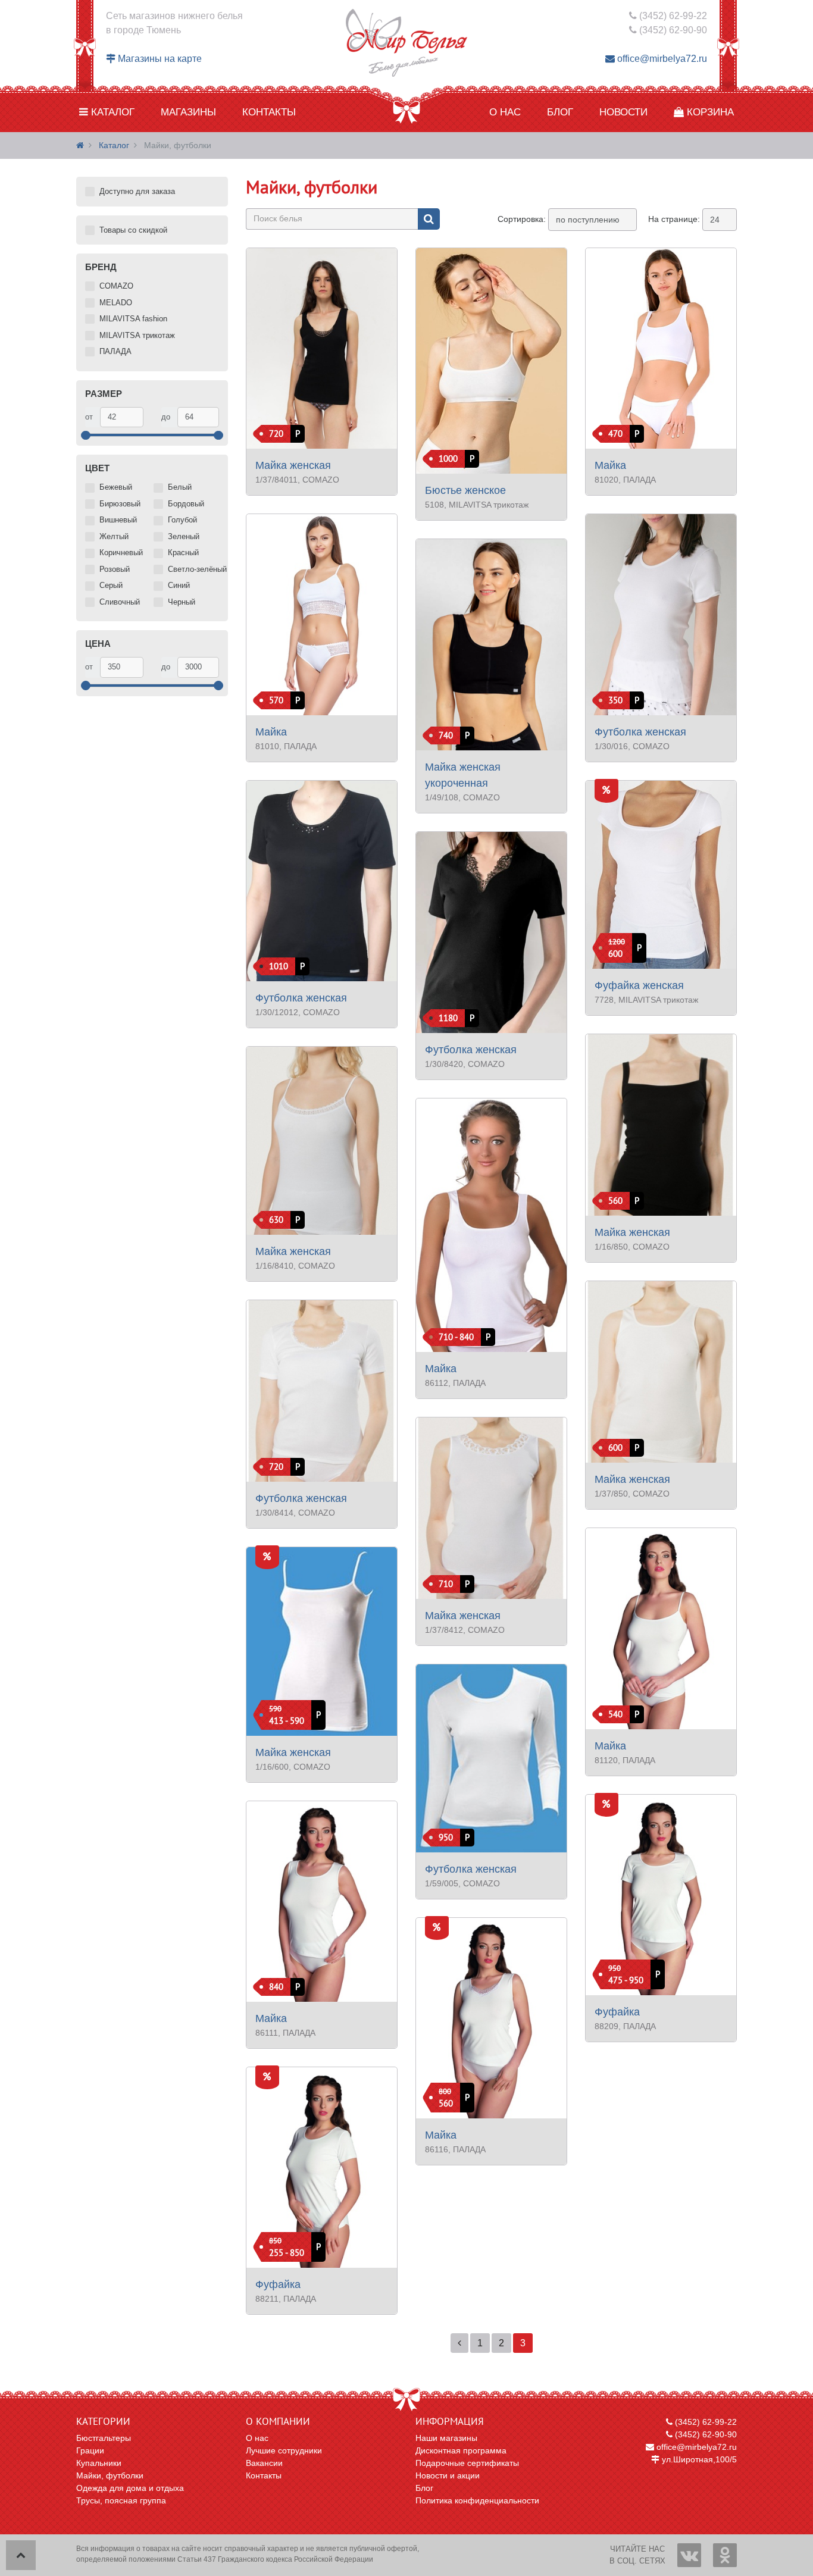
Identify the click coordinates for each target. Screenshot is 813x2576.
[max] (198, 417)
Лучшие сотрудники (284, 2450)
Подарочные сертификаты (467, 2463)
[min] (122, 417)
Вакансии (264, 2463)
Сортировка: (522, 219)
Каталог (111, 112)
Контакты (269, 112)
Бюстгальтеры (104, 2438)
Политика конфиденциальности (477, 2500)
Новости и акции (448, 2475)
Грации (90, 2450)
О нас (505, 112)
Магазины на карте (159, 59)
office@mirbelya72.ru (661, 59)
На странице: (674, 219)
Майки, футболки (110, 2475)
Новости (623, 112)
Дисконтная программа (461, 2450)
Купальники (99, 2463)
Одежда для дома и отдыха (130, 2488)
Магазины (188, 112)
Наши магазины (446, 2438)
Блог (560, 112)
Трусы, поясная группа (121, 2500)
